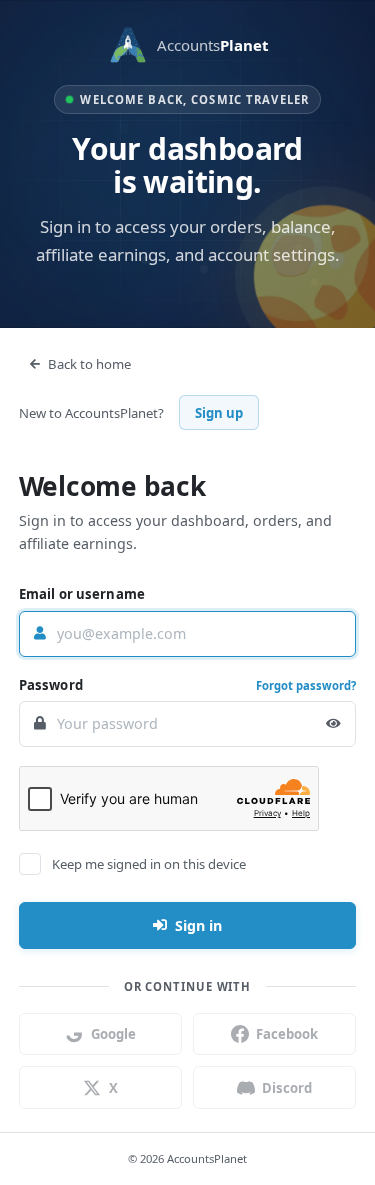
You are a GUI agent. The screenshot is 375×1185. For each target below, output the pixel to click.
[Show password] (333, 724)
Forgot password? (306, 685)
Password (51, 685)
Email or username (82, 594)
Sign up (219, 413)
